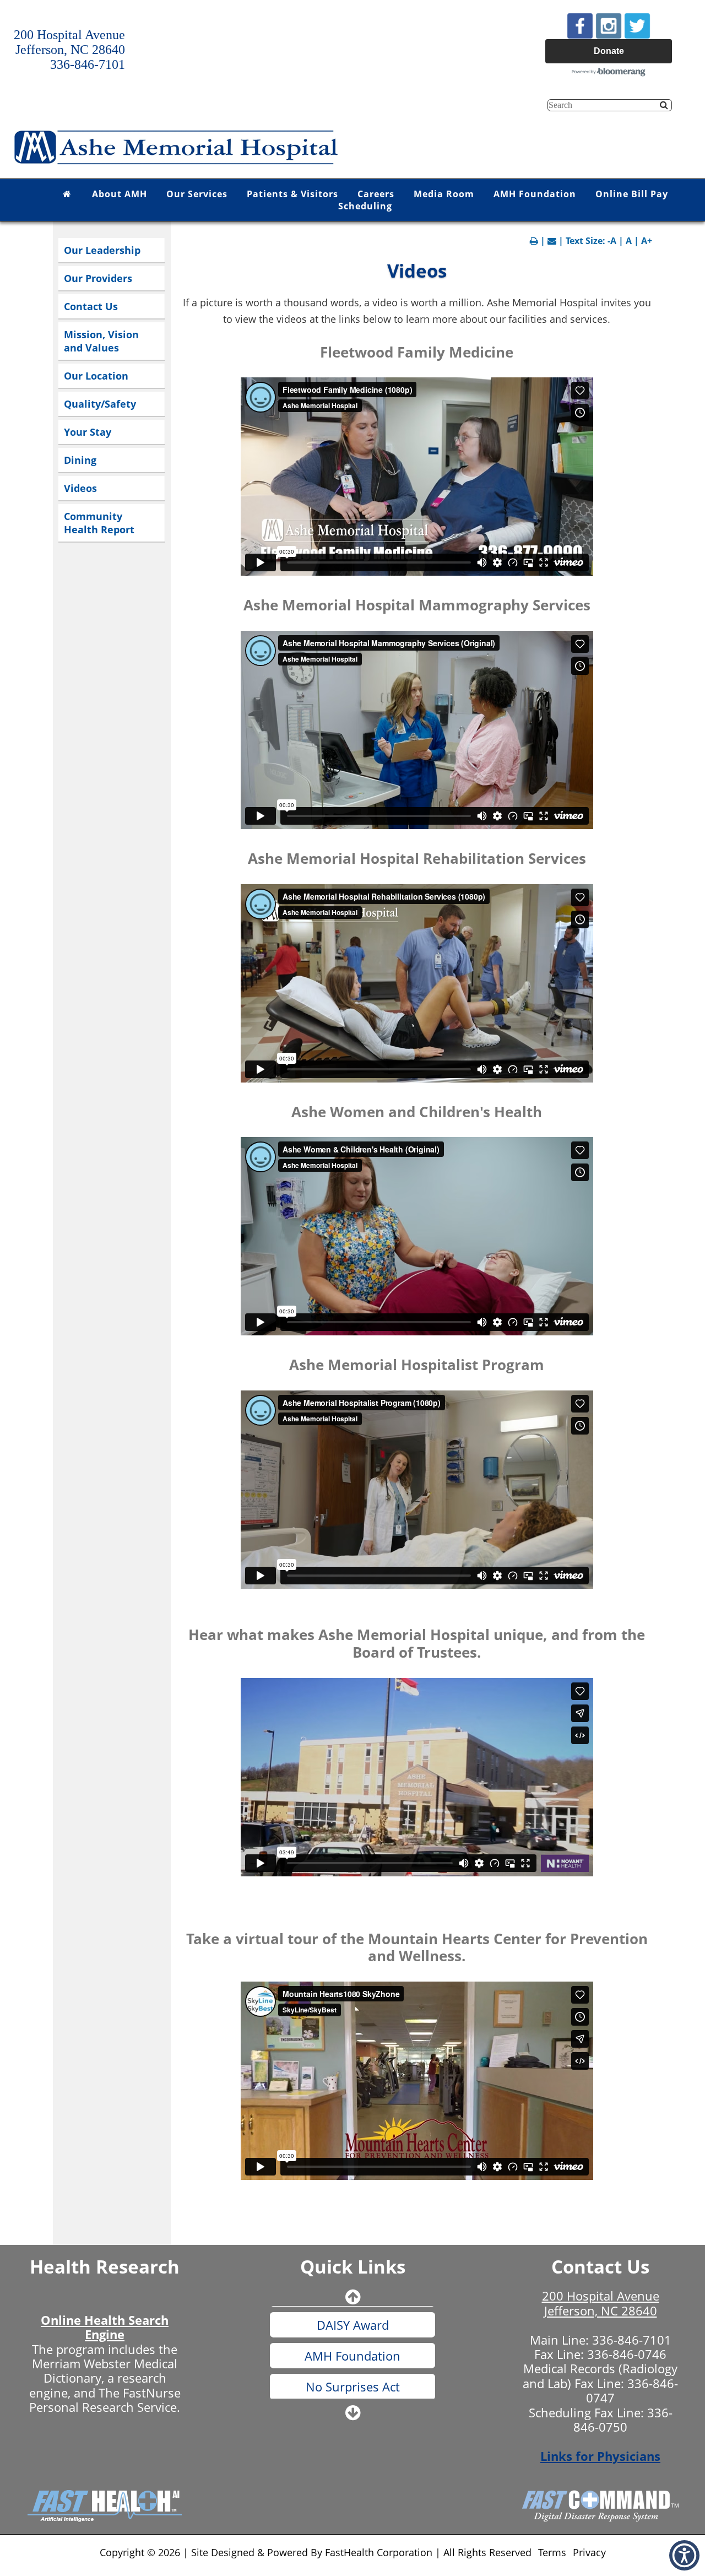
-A (612, 241)
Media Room (444, 194)
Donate (609, 51)
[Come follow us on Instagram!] (609, 25)
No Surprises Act (353, 2356)
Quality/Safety (100, 404)
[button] (684, 2555)
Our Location (96, 376)
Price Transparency (353, 2386)
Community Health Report (99, 523)
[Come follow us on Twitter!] (637, 25)
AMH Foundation (535, 194)
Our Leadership (102, 250)
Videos (80, 488)
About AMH (120, 194)
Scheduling (365, 206)
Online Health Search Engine (105, 2327)
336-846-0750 (623, 2420)
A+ (647, 241)
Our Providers (98, 278)
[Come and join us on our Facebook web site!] (580, 25)
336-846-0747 (632, 2390)
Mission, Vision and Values (101, 341)
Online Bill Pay (632, 194)
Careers (376, 194)
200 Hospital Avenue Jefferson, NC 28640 (601, 2303)
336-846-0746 (627, 2354)
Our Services (197, 194)
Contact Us (91, 306)
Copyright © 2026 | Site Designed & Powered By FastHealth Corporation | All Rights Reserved (316, 2552)
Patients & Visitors (292, 194)
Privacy (589, 2552)
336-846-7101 (632, 2340)
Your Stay (88, 432)
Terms (552, 2552)
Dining (80, 460)
